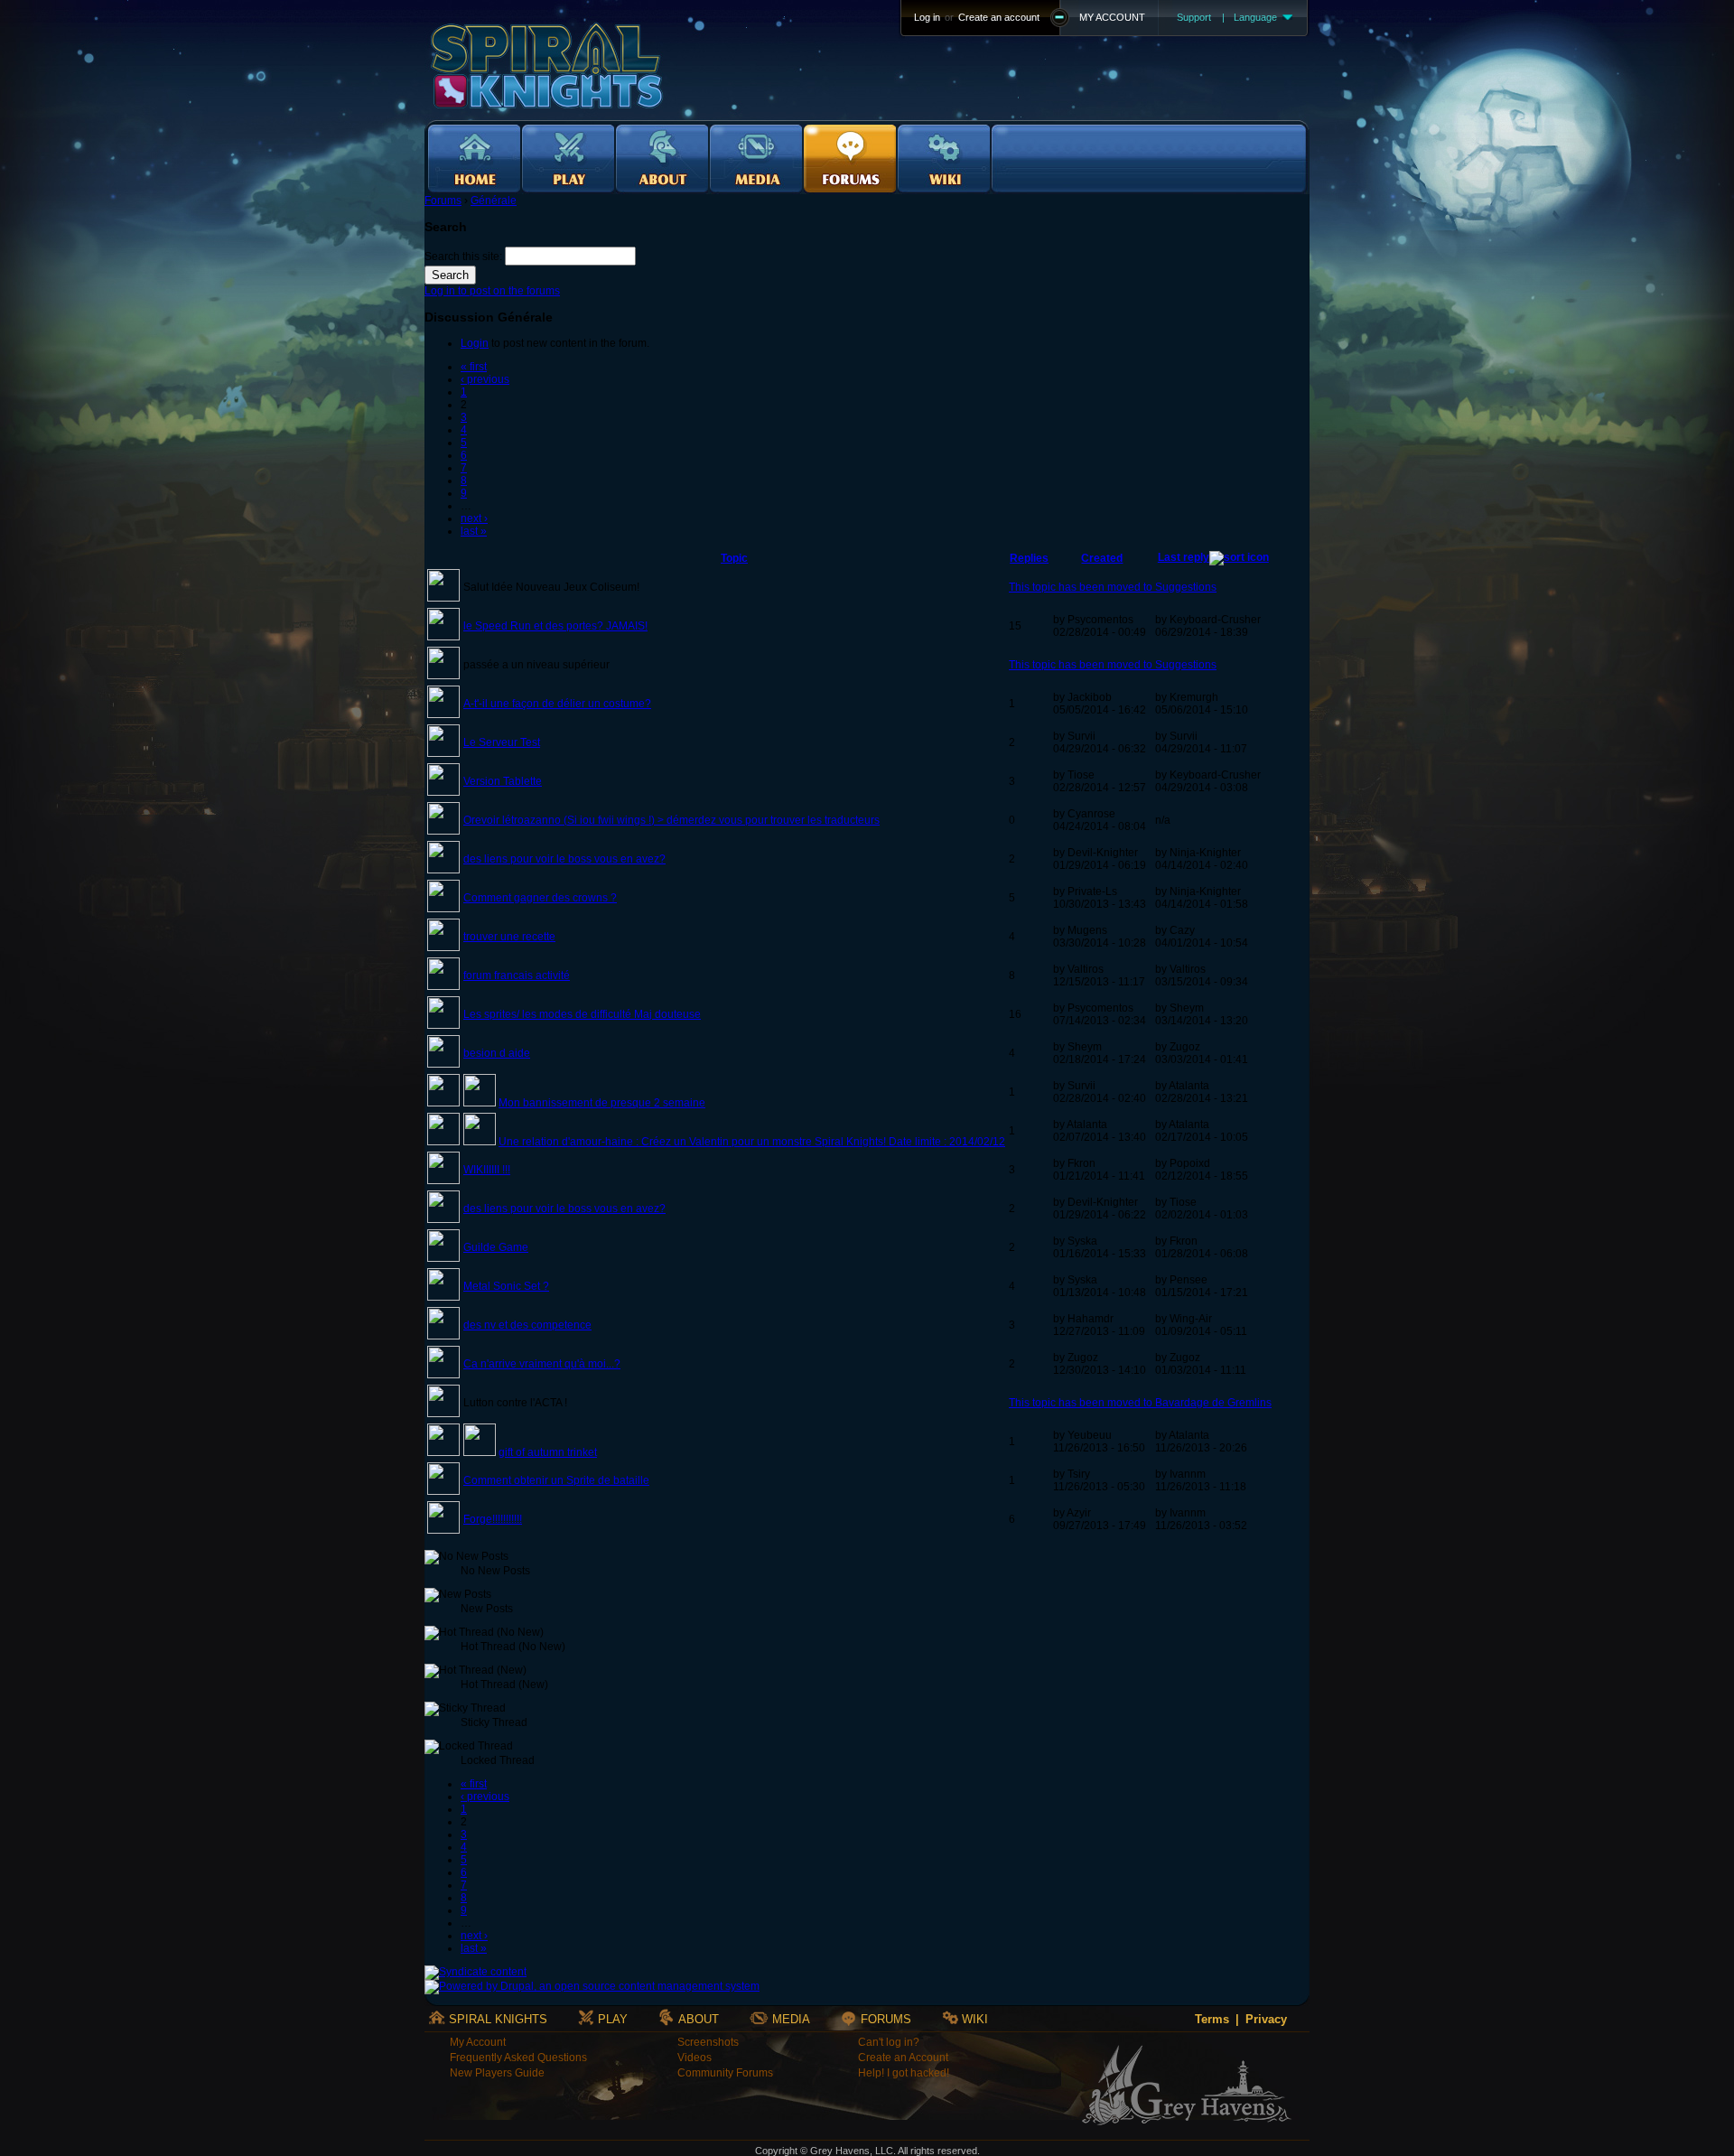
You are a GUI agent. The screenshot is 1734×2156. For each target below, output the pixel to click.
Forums (443, 201)
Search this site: (465, 257)
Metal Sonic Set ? (506, 1286)
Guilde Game (496, 1247)
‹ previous (485, 379)
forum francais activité (517, 975)
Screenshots (708, 2042)
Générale (494, 201)
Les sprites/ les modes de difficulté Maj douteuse (582, 1014)
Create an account (999, 17)
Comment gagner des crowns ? (540, 898)
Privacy (1266, 2019)
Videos (695, 2058)
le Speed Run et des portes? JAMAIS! (555, 626)
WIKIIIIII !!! (487, 1170)
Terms (1212, 2019)
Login (475, 343)
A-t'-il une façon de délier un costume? (557, 704)
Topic (734, 558)
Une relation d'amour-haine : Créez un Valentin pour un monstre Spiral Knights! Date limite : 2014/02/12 (752, 1142)
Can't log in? (889, 2042)
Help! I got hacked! (904, 2073)
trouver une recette (509, 937)
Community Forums (725, 2073)
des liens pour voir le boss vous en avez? (564, 859)
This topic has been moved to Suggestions (1113, 587)
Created (1102, 558)
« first (474, 367)
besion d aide (497, 1053)
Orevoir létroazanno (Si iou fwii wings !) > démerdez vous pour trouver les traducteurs (671, 820)
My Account (478, 2042)
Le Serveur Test (502, 742)
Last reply (1184, 557)
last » (474, 531)
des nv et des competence (527, 1325)
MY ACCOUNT (1112, 17)
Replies (1029, 558)
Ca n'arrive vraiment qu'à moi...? (542, 1364)
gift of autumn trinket (548, 1452)
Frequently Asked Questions (518, 2058)
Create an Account (903, 2058)
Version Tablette (503, 781)
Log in (927, 17)
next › (474, 518)
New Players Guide (497, 2073)
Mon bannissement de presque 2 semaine (602, 1103)
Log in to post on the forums (492, 291)
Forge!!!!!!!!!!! (493, 1519)
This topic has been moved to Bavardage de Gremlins (1140, 1403)
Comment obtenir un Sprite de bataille (556, 1480)
